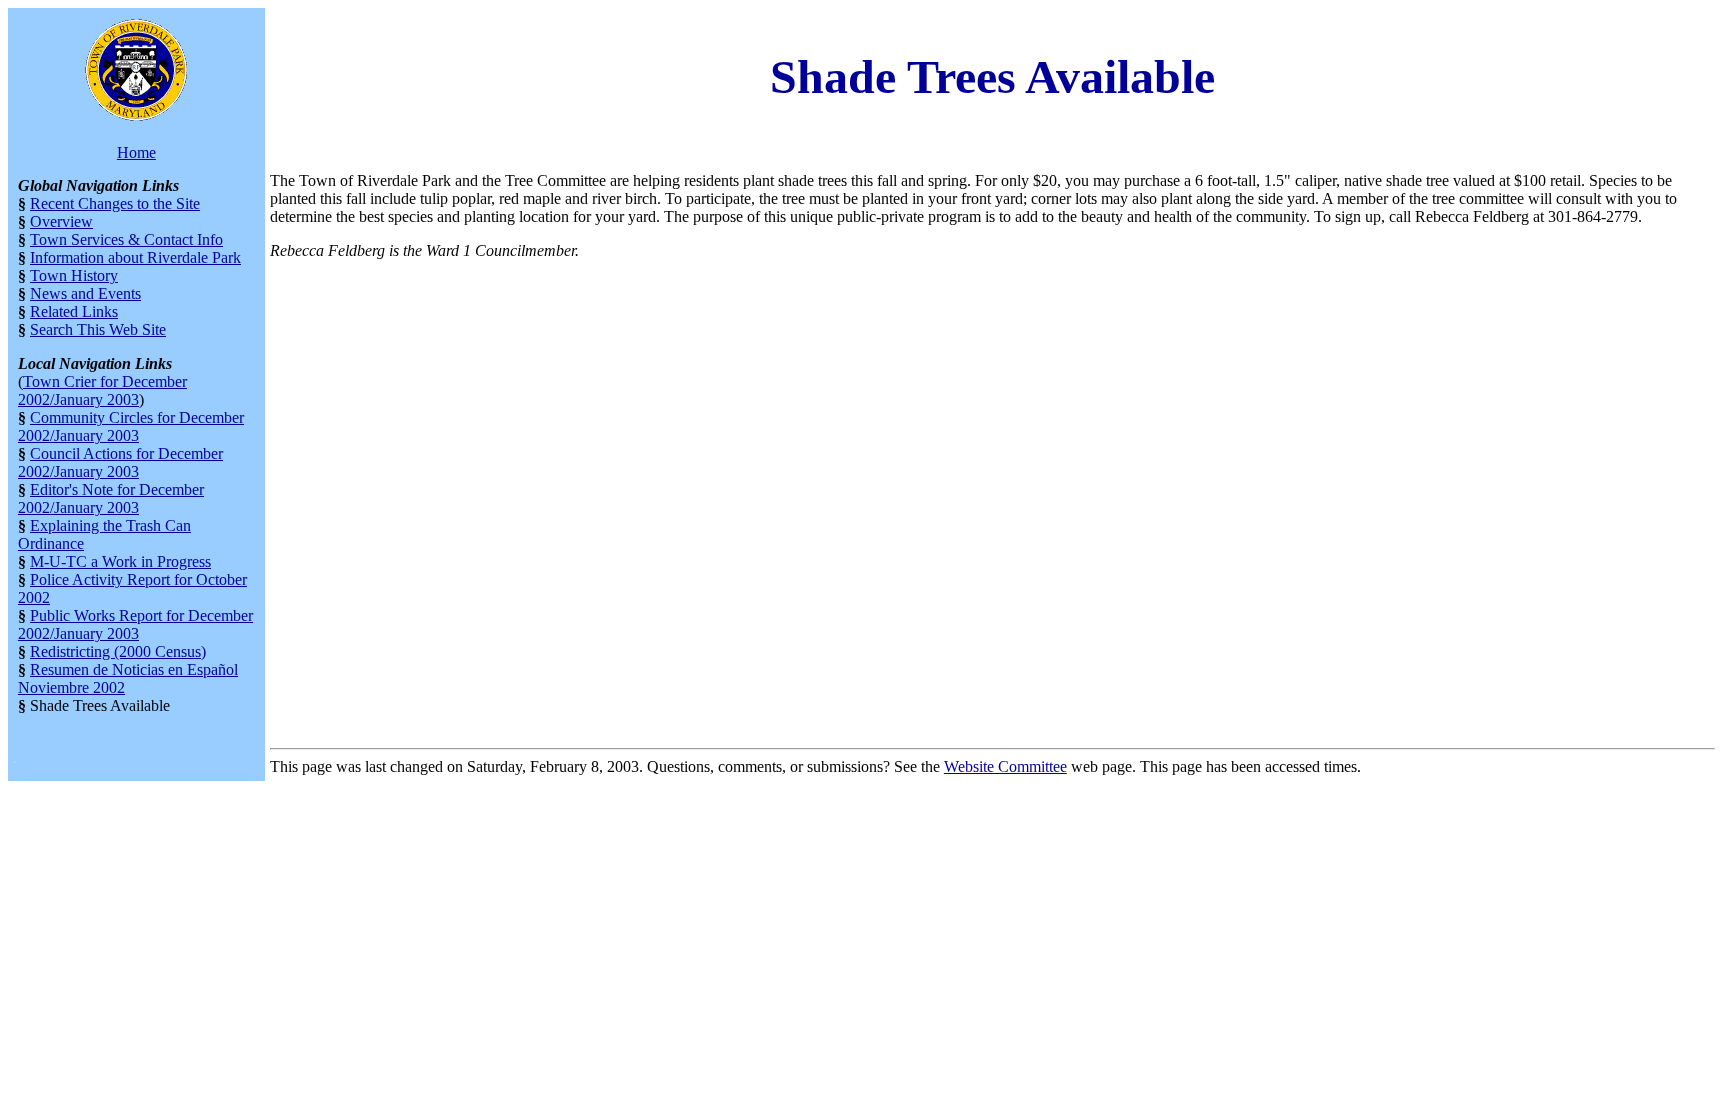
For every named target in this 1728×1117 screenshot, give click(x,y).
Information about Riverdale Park (135, 257)
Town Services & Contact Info (126, 239)
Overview (61, 221)
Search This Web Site (98, 329)
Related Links (74, 311)
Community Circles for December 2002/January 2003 (131, 426)
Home (136, 152)
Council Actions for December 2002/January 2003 (120, 462)
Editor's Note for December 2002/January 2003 (111, 498)
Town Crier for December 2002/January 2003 (102, 390)
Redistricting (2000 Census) (118, 651)
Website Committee (1005, 766)
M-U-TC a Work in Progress (120, 561)
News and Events (85, 293)
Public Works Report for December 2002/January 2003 (135, 624)
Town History (74, 275)
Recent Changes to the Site (115, 203)
